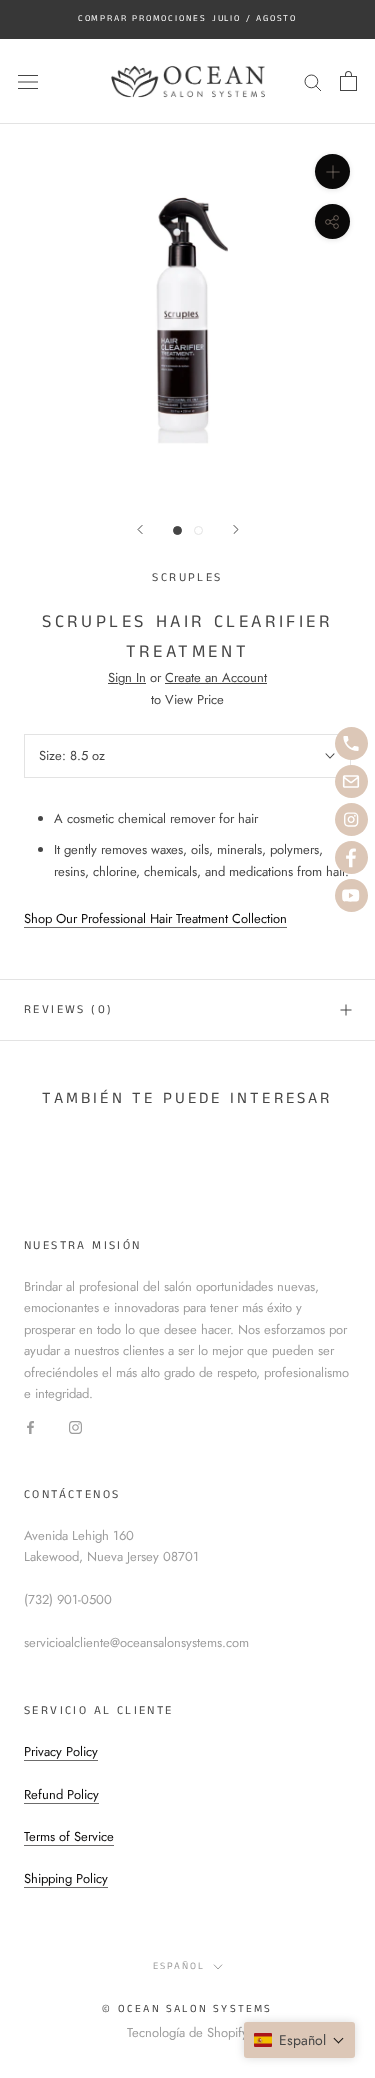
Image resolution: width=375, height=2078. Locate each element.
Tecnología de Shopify (187, 2032)
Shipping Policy (66, 1878)
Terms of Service (69, 1836)
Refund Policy (61, 1794)
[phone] (351, 743)
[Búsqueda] (313, 81)
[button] (299, 2040)
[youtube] (351, 895)
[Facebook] (30, 1426)
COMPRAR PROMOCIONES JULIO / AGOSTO (187, 18)
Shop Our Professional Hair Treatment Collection (155, 918)
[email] (351, 781)
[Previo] (140, 529)
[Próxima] (236, 529)
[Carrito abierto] (348, 81)
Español (179, 1966)
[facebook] (351, 857)
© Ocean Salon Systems (187, 2009)
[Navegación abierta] (28, 81)
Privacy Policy (61, 1751)
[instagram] (351, 819)
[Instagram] (75, 1426)
